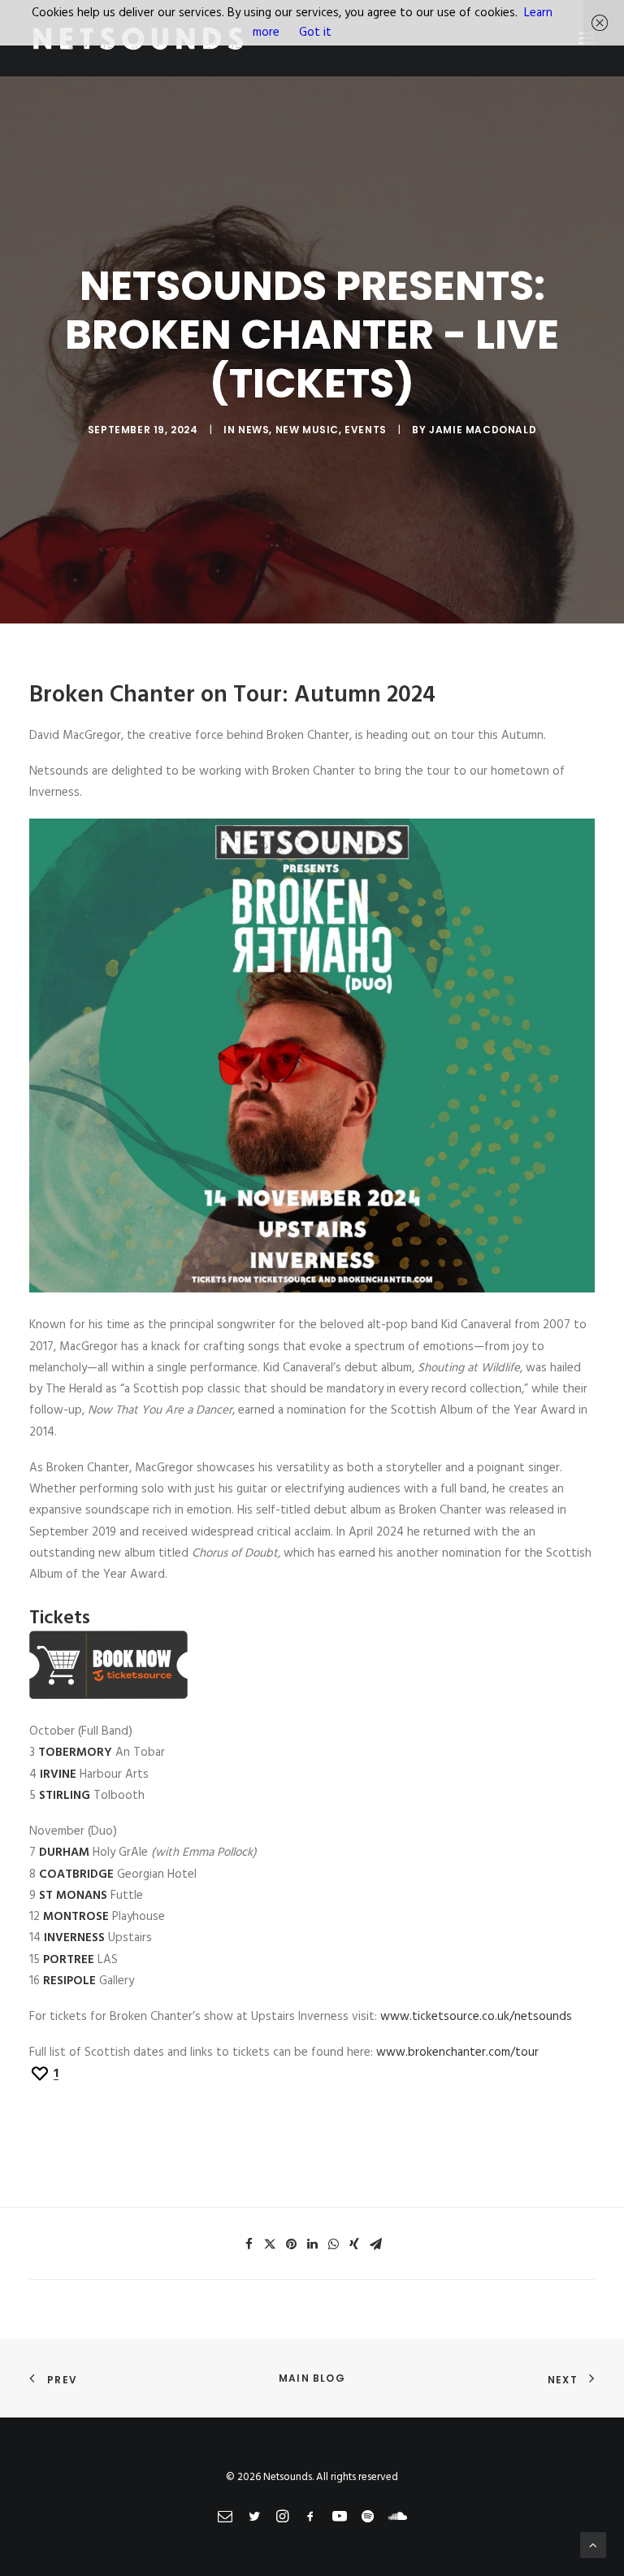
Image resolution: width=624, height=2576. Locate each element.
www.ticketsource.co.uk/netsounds (476, 2017)
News (253, 430)
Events (366, 430)
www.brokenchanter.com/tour (457, 2053)
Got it (315, 33)
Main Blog (312, 2378)
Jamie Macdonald (483, 430)
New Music (307, 430)
